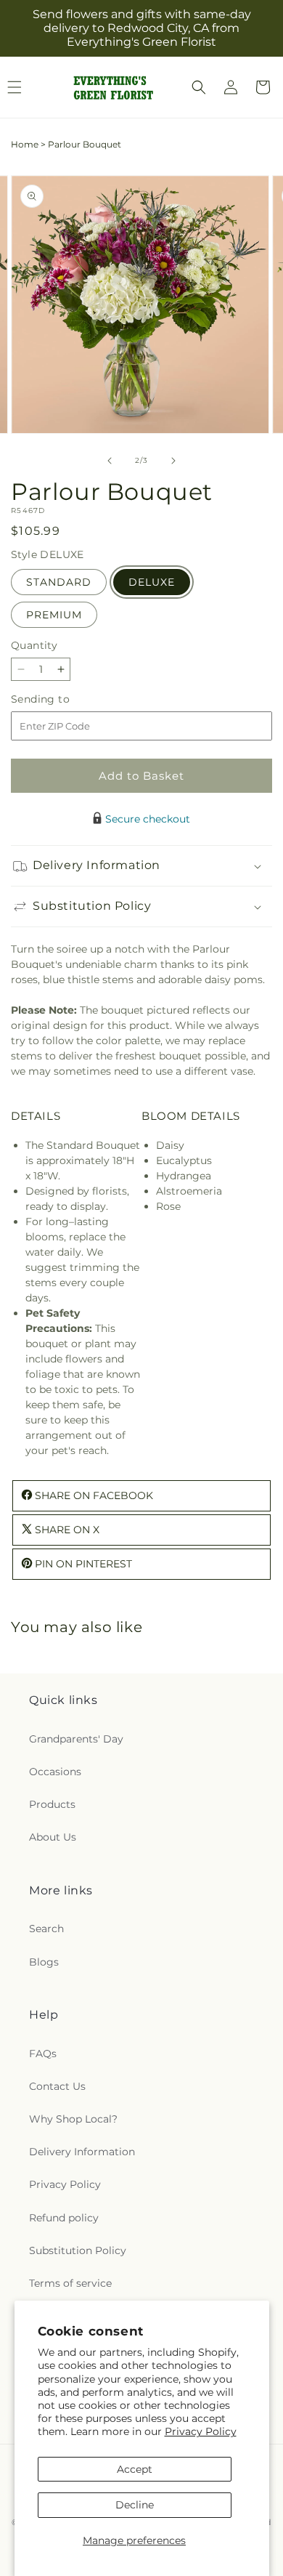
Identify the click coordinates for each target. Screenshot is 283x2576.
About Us (53, 1837)
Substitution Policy (78, 2250)
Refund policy (64, 2218)
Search (46, 1929)
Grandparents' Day (76, 1739)
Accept (135, 2469)
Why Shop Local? (73, 2119)
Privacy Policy (201, 2431)
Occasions (55, 1772)
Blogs (44, 1962)
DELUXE (152, 582)
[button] (199, 87)
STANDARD (59, 582)
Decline (135, 2505)
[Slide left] (110, 461)
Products (52, 1804)
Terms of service (70, 2283)
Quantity (34, 645)
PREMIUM (54, 615)
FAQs (43, 2054)
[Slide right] (173, 461)
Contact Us (57, 2086)
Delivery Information (82, 2152)
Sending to (62, 699)
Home (25, 144)
